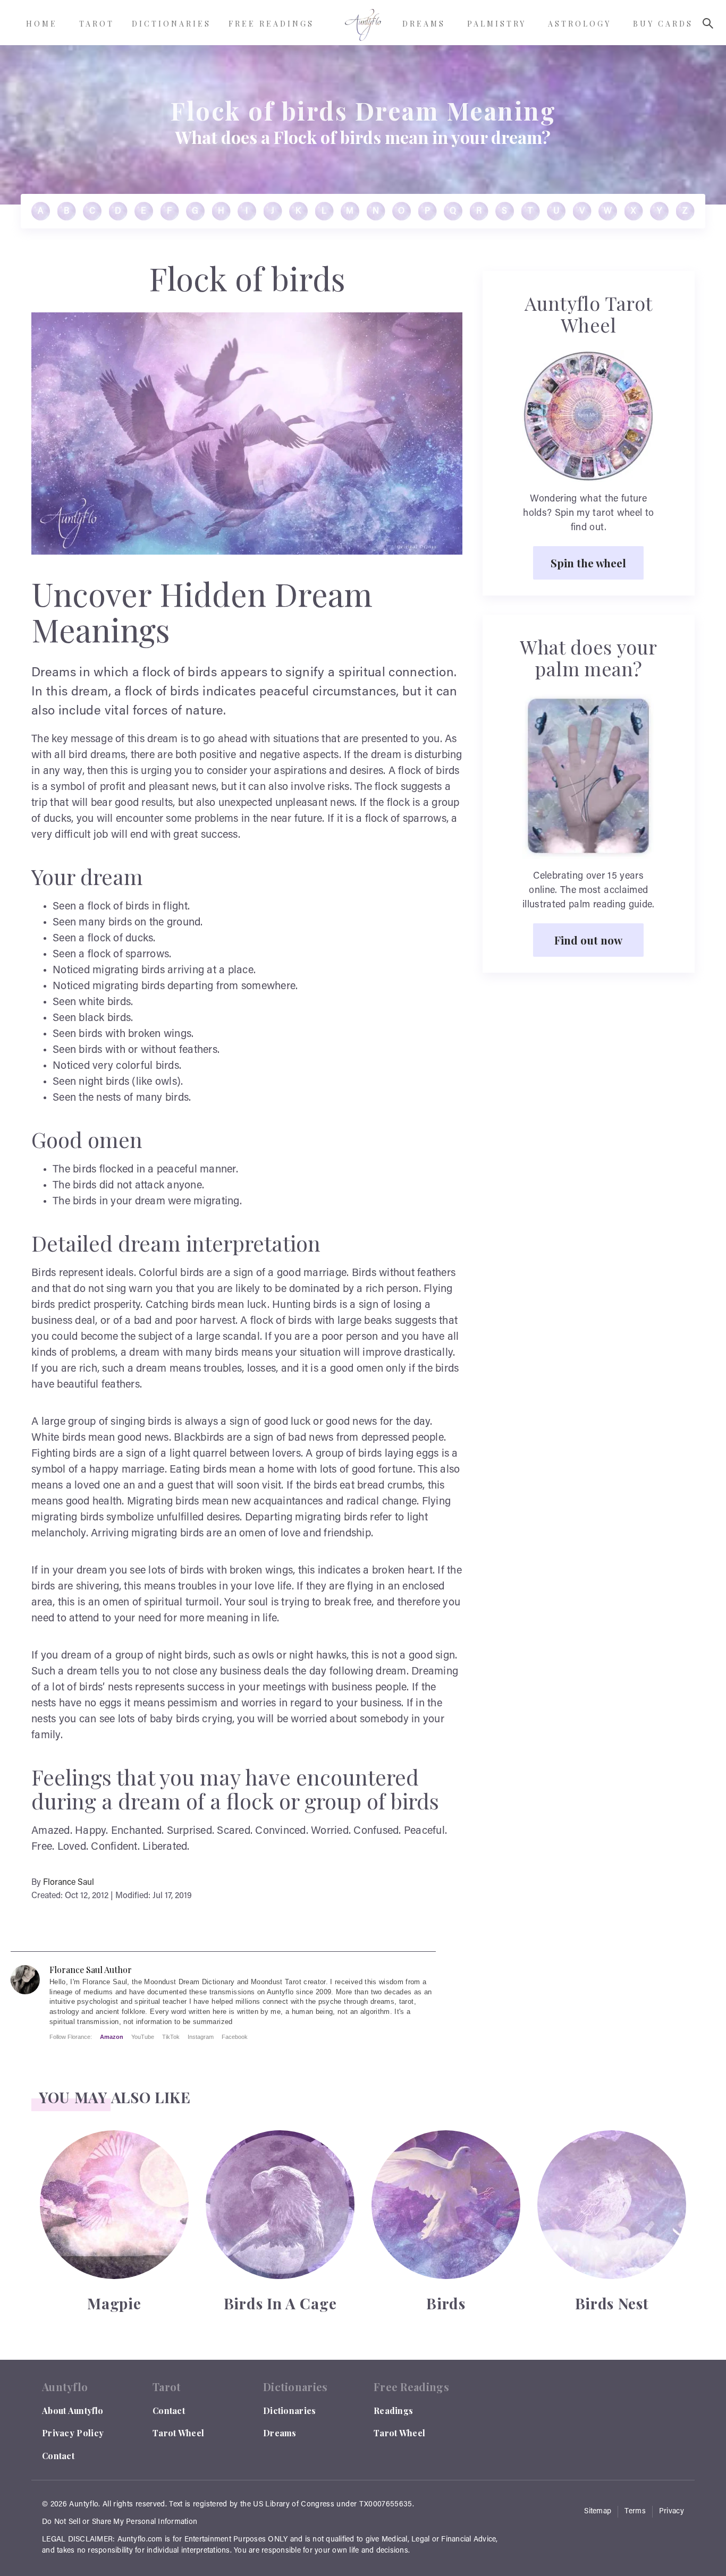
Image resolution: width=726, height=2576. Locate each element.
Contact (58, 2456)
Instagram (201, 2037)
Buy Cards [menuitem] (663, 24)
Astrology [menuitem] (580, 24)
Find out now (588, 940)
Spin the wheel (588, 563)
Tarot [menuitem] (97, 24)
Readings (393, 2411)
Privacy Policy (73, 2433)
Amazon (112, 2037)
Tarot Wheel (178, 2433)
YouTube (143, 2037)
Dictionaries (290, 2411)
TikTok (171, 2037)
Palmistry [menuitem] (497, 24)
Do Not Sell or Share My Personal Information (120, 2522)
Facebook (235, 2037)
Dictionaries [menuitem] (171, 24)
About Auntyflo (73, 2411)
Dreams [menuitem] (424, 24)
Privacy (672, 2512)
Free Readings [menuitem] (271, 24)
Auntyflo (84, 2505)
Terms (635, 2512)
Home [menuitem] (42, 24)
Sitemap (598, 2512)
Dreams (280, 2433)
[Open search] (708, 23)
